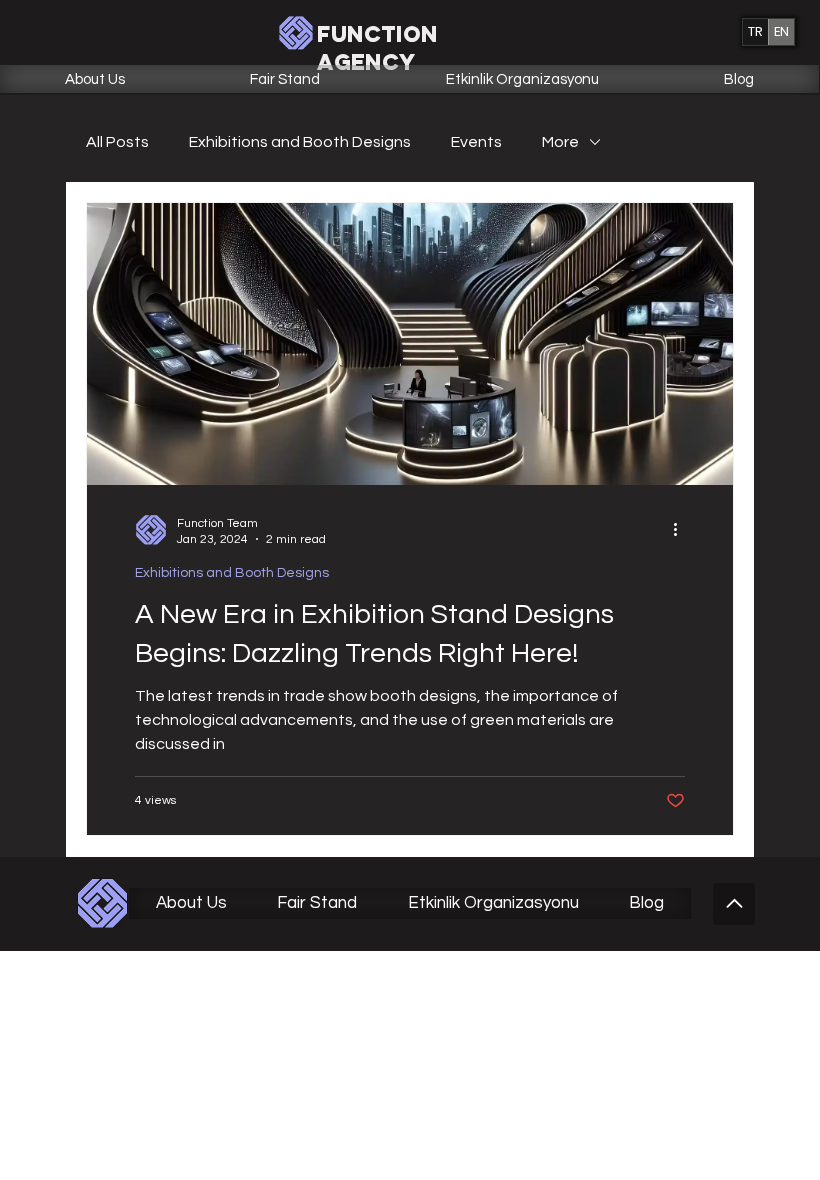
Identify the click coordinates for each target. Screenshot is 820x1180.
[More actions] (682, 530)
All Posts (117, 142)
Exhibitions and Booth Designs (300, 142)
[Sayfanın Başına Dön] (734, 904)
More (560, 142)
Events (476, 142)
